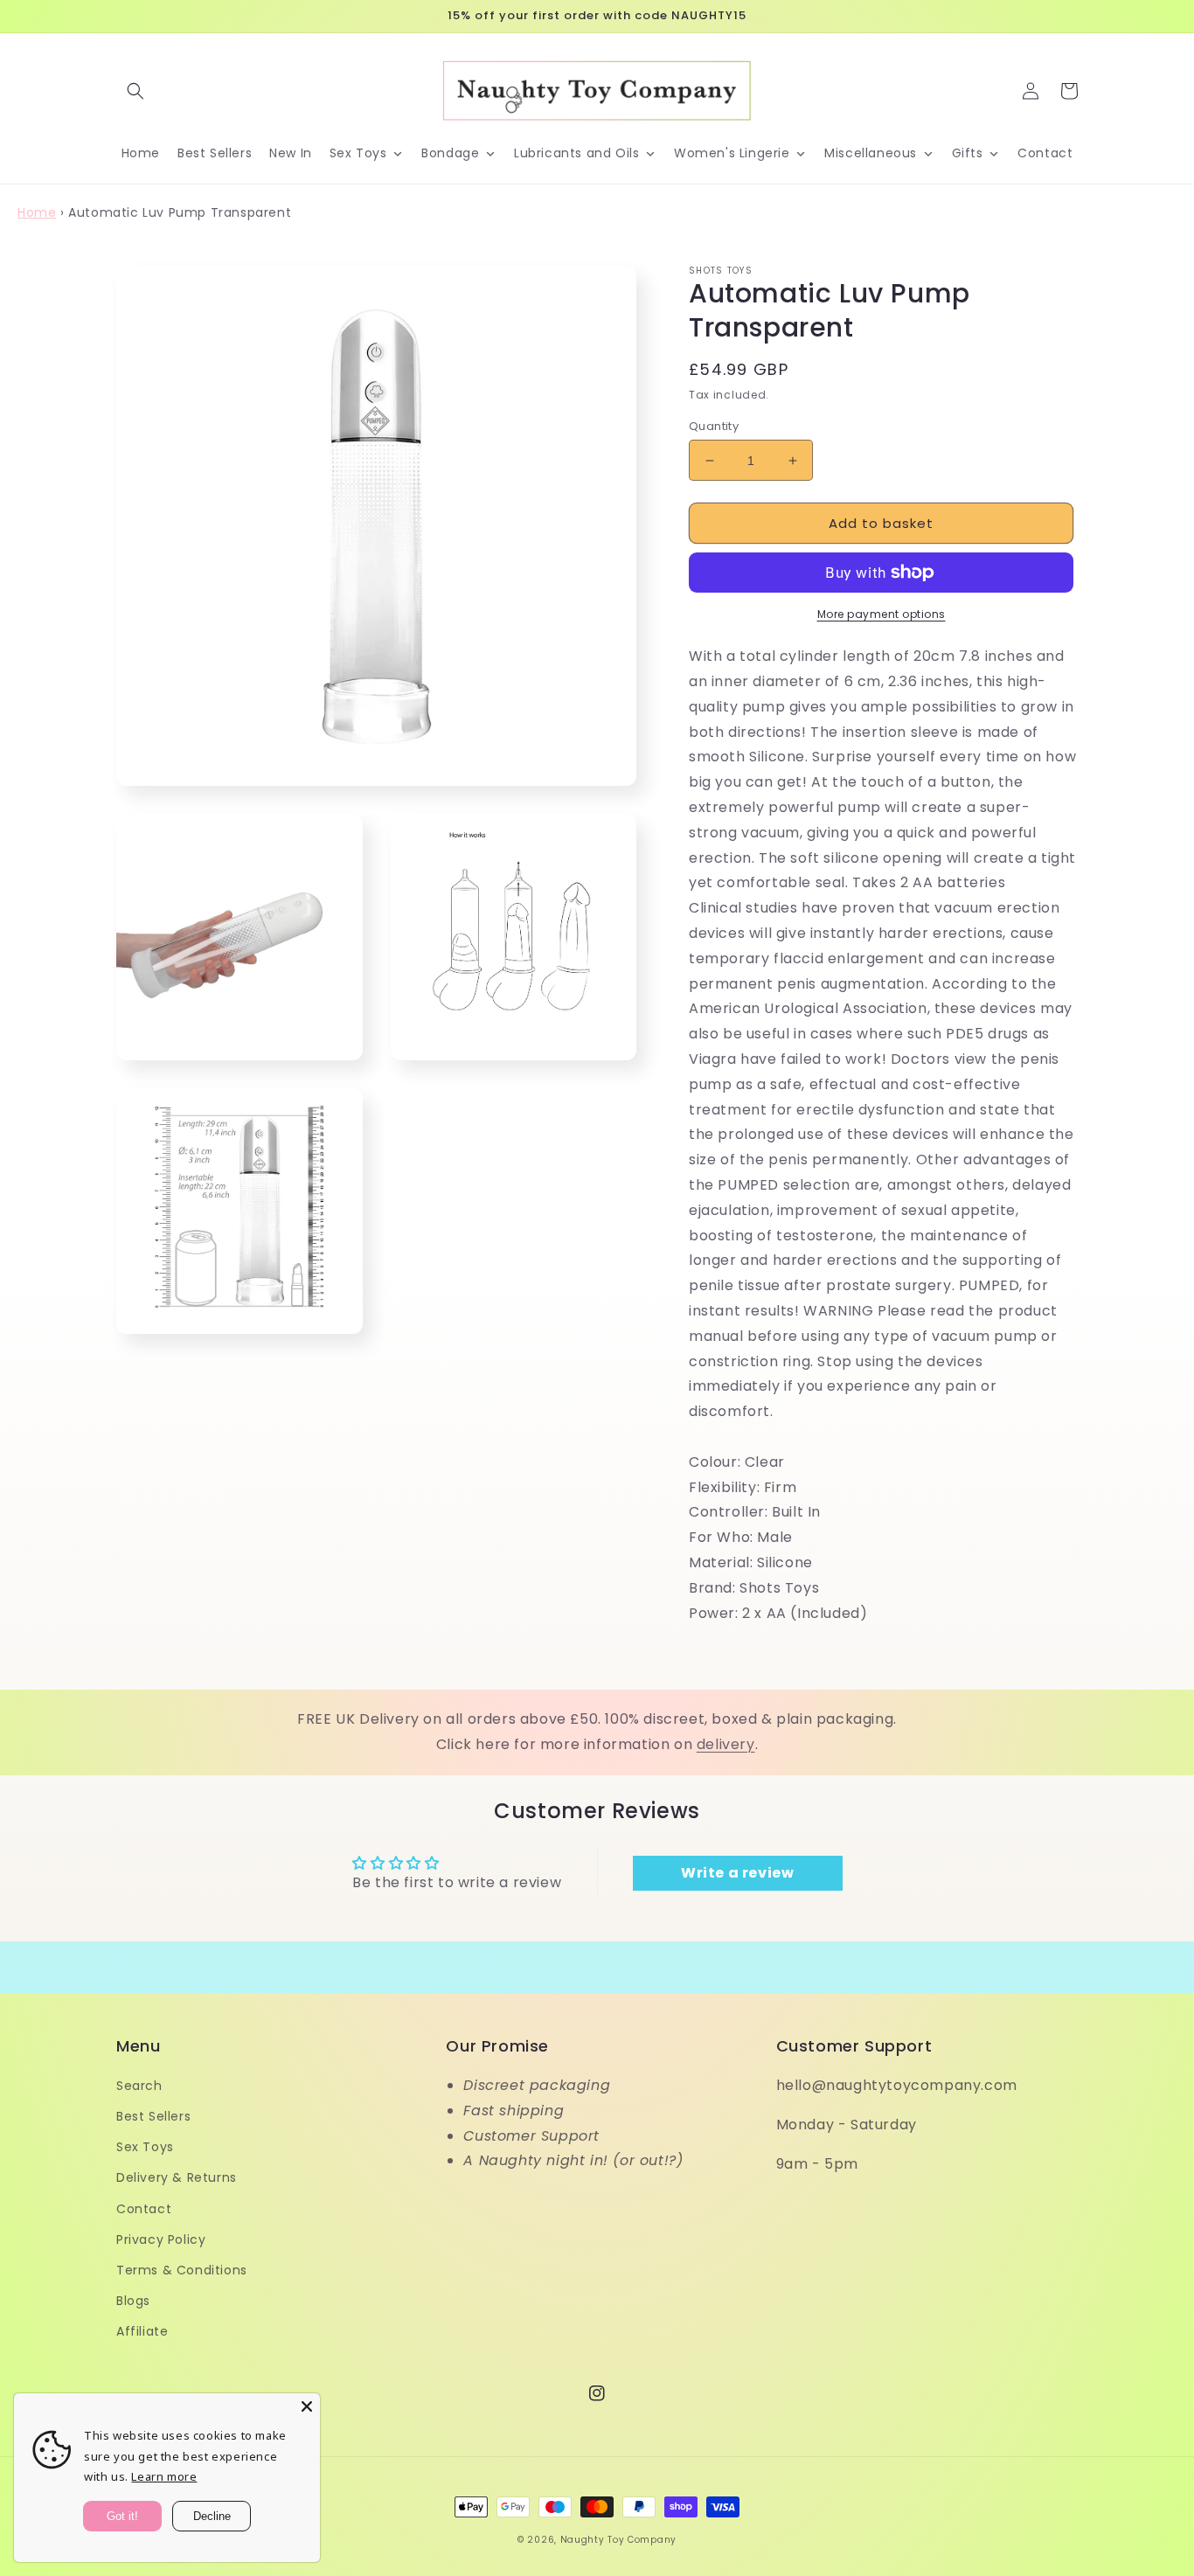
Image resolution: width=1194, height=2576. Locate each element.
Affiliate (142, 2331)
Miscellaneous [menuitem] (871, 153)
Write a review (737, 1873)
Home (37, 212)
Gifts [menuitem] (968, 153)
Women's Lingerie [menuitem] (732, 153)
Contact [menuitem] (1045, 153)
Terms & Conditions (182, 2270)
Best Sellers (153, 2116)
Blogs (133, 2301)
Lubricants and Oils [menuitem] (576, 153)
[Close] (307, 2406)
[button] (135, 91)
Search (139, 2086)
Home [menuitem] (141, 153)
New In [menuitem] (291, 153)
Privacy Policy (161, 2239)
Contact (144, 2209)
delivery (726, 1744)
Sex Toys (145, 2147)
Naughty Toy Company (618, 2540)
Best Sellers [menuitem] (215, 153)
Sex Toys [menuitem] (358, 153)
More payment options (882, 614)
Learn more (164, 2476)
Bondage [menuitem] (450, 153)
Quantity (714, 426)
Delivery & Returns (177, 2177)
